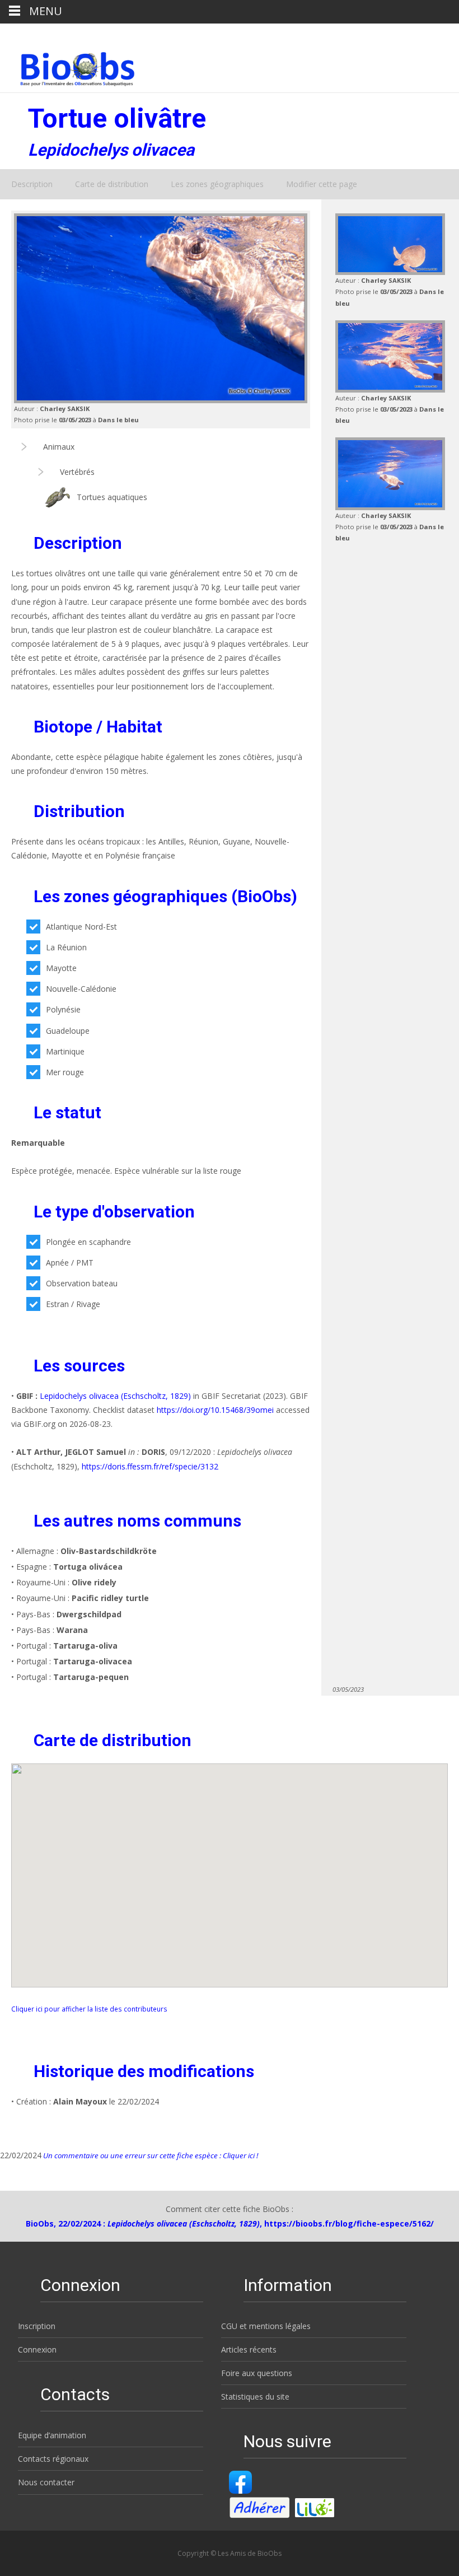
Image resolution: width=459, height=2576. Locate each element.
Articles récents (249, 2349)
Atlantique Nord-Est (81, 927)
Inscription (37, 2326)
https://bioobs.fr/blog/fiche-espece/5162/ (349, 2223)
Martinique (65, 1051)
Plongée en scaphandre (88, 1242)
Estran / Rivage (73, 1304)
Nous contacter (46, 2482)
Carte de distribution (112, 184)
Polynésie (63, 1009)
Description (32, 184)
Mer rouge (65, 1072)
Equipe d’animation (52, 2435)
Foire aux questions (257, 2373)
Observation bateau (82, 1283)
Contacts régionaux (53, 2459)
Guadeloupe (68, 1031)
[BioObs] (68, 66)
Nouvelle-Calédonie (81, 989)
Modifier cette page (322, 184)
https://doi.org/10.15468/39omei (215, 1410)
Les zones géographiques (217, 184)
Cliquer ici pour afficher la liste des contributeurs (89, 2009)
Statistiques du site (255, 2397)
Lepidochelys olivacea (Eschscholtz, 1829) (115, 1396)
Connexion (37, 2349)
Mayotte (61, 968)
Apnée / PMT (70, 1263)
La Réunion (66, 947)
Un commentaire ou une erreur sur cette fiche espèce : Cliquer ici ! (150, 2155)
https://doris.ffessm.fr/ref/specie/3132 (150, 1466)
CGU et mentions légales (266, 2326)
